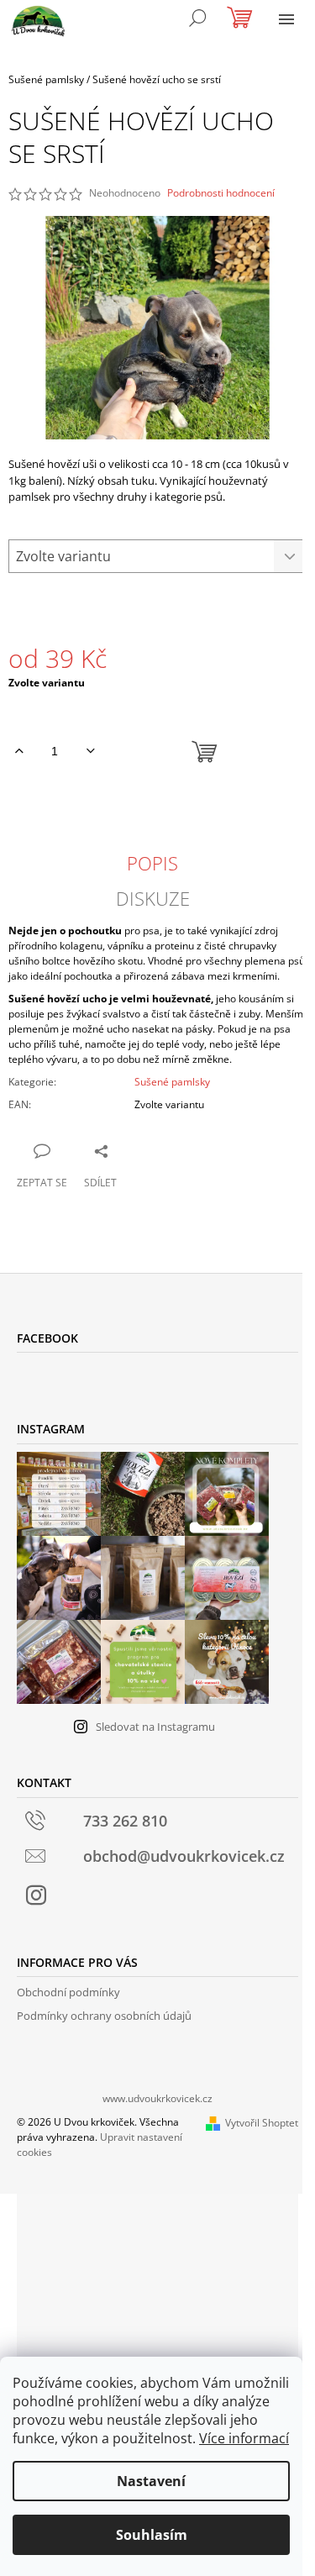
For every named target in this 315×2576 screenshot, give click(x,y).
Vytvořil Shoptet (262, 2123)
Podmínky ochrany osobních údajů (104, 2016)
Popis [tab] (152, 863)
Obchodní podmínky (68, 1992)
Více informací (244, 2438)
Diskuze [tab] (153, 898)
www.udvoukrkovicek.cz (157, 2098)
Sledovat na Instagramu (155, 1727)
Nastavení (151, 2481)
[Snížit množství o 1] (90, 751)
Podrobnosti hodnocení (221, 193)
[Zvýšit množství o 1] (19, 751)
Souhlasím (152, 2535)
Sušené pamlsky (172, 1082)
